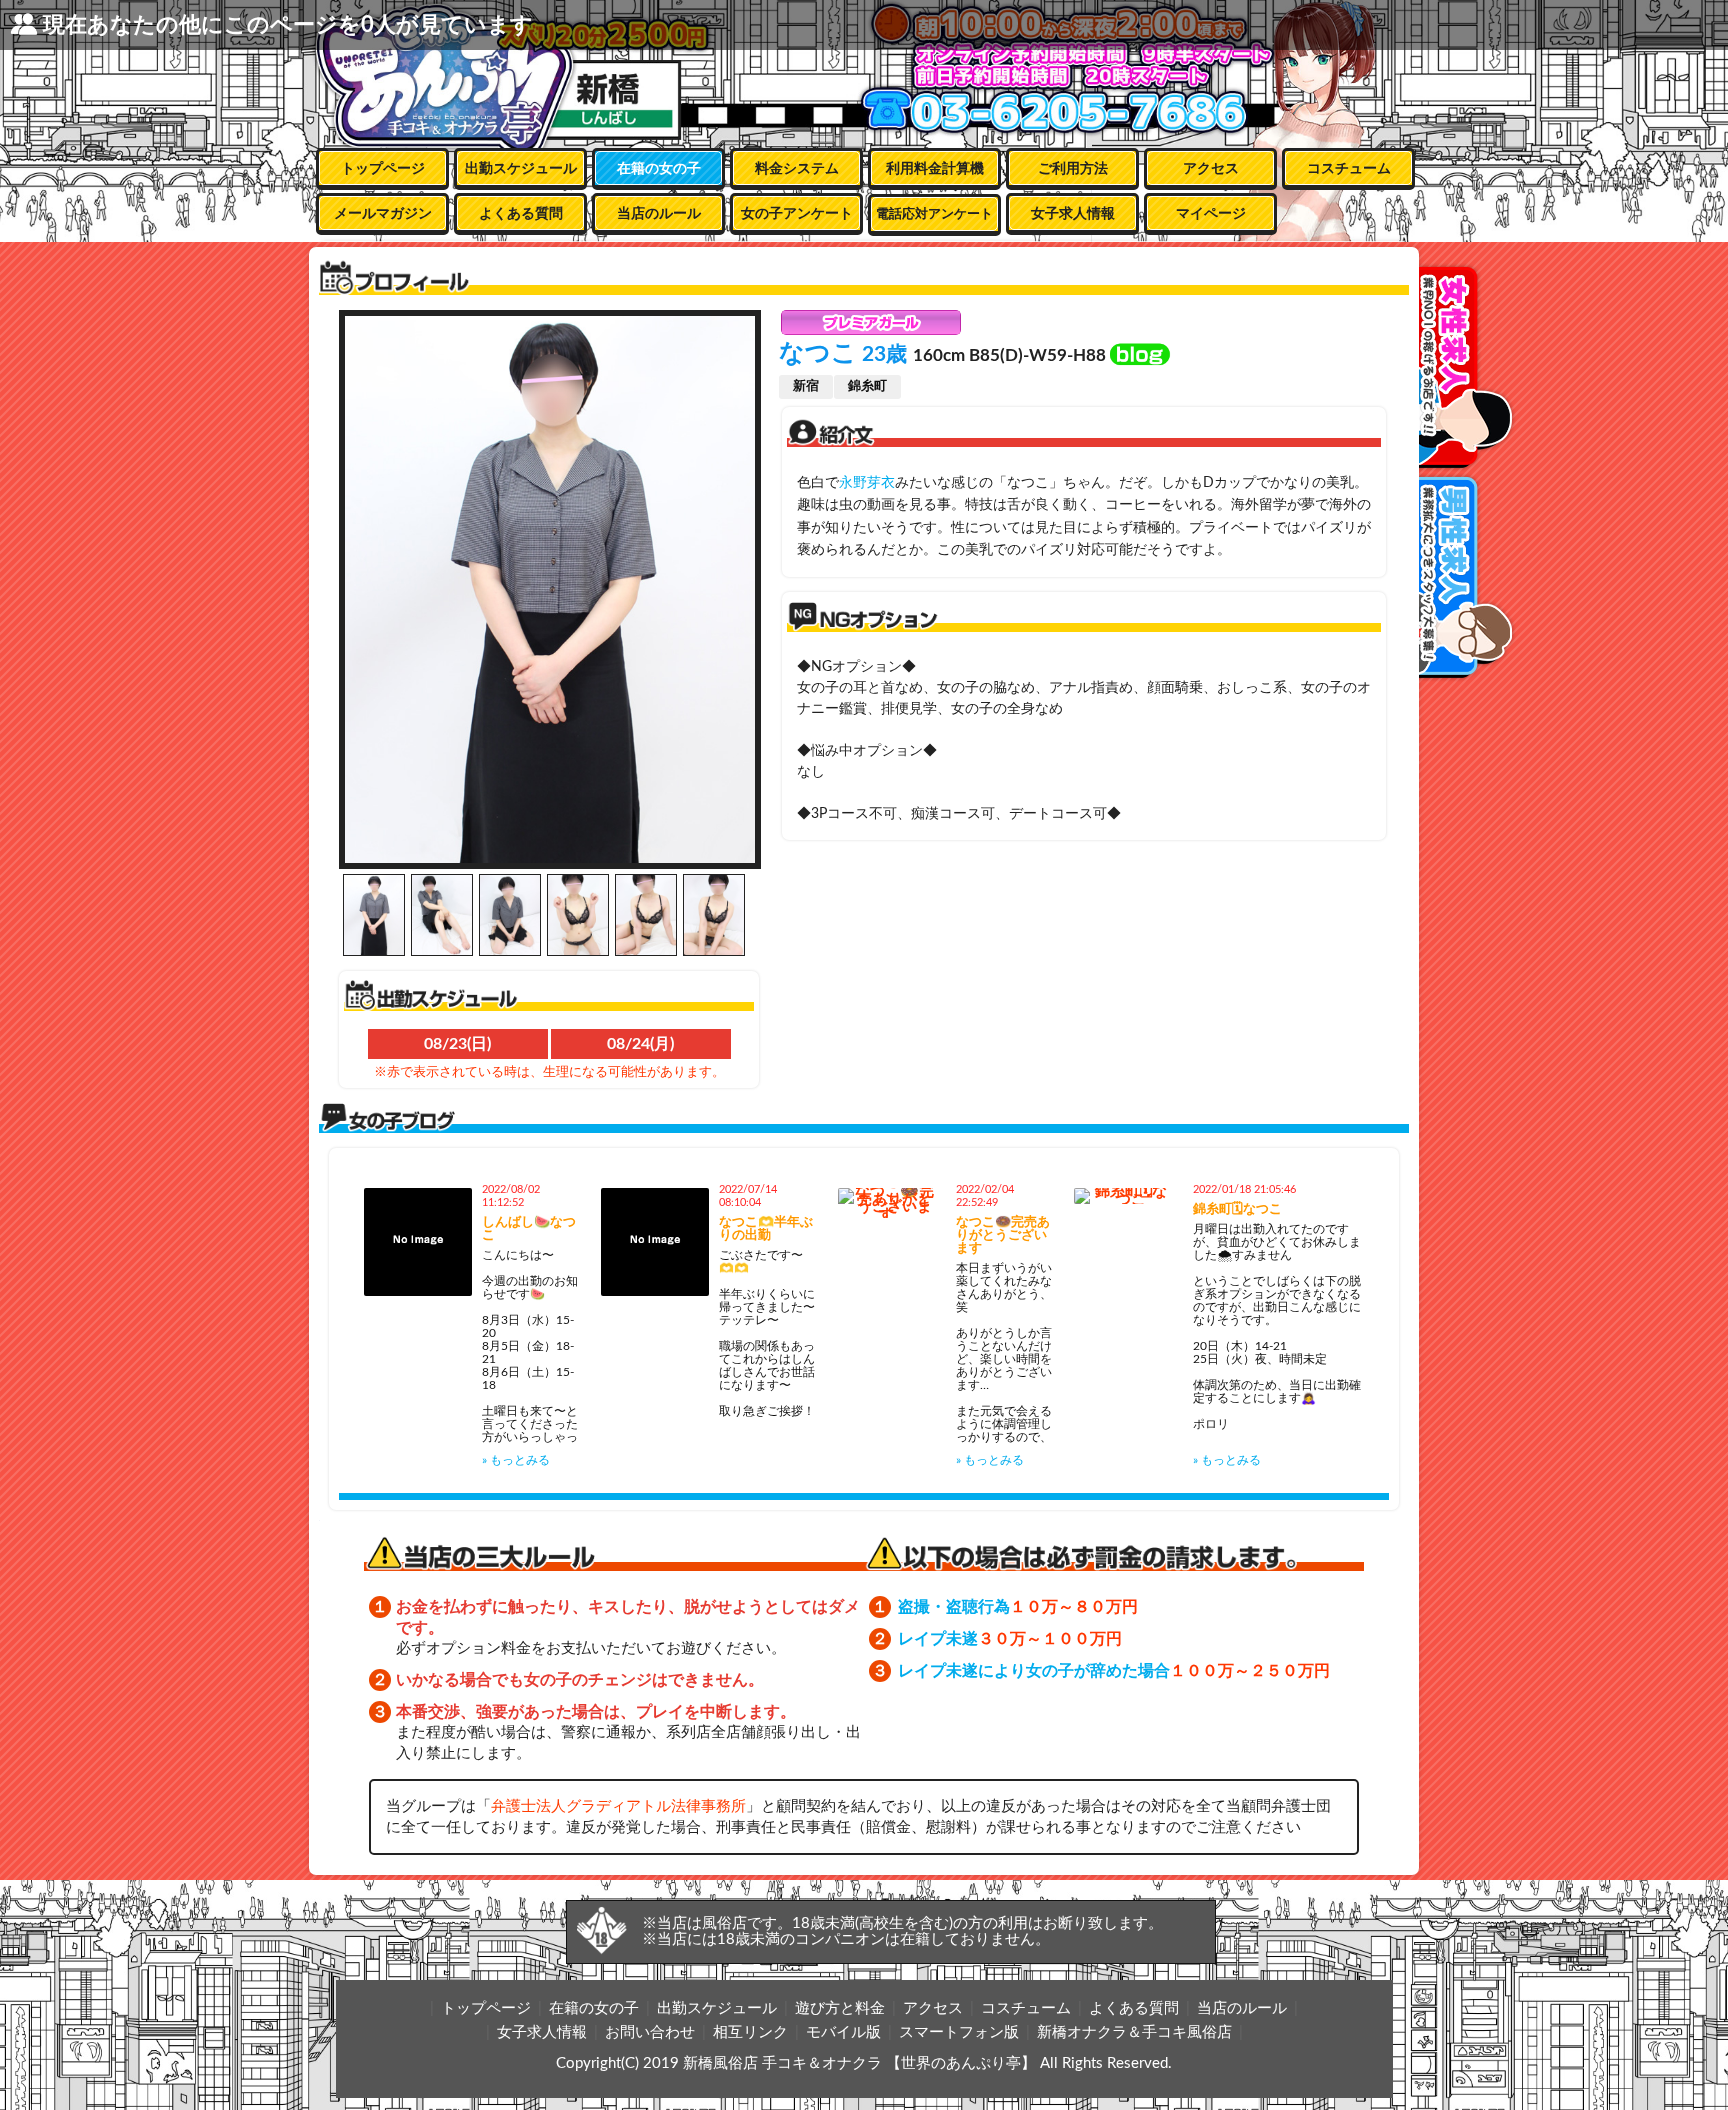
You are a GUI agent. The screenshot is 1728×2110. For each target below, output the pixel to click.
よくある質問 (521, 214)
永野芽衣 (867, 483)
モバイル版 (843, 2032)
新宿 (806, 386)
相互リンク (750, 2032)
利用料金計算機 (935, 169)
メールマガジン (383, 214)
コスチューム (1349, 169)
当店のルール (659, 214)
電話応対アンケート (934, 214)
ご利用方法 (1073, 169)
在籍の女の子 (659, 169)
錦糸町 (867, 386)
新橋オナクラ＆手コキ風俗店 (1134, 2032)
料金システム (797, 169)
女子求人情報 (1073, 214)
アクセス (1211, 169)
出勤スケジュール (521, 169)
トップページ (383, 169)
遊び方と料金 (840, 2008)
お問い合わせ (650, 2032)
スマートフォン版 (959, 2032)
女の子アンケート (797, 214)
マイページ (1211, 214)
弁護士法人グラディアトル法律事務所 (618, 1806)
